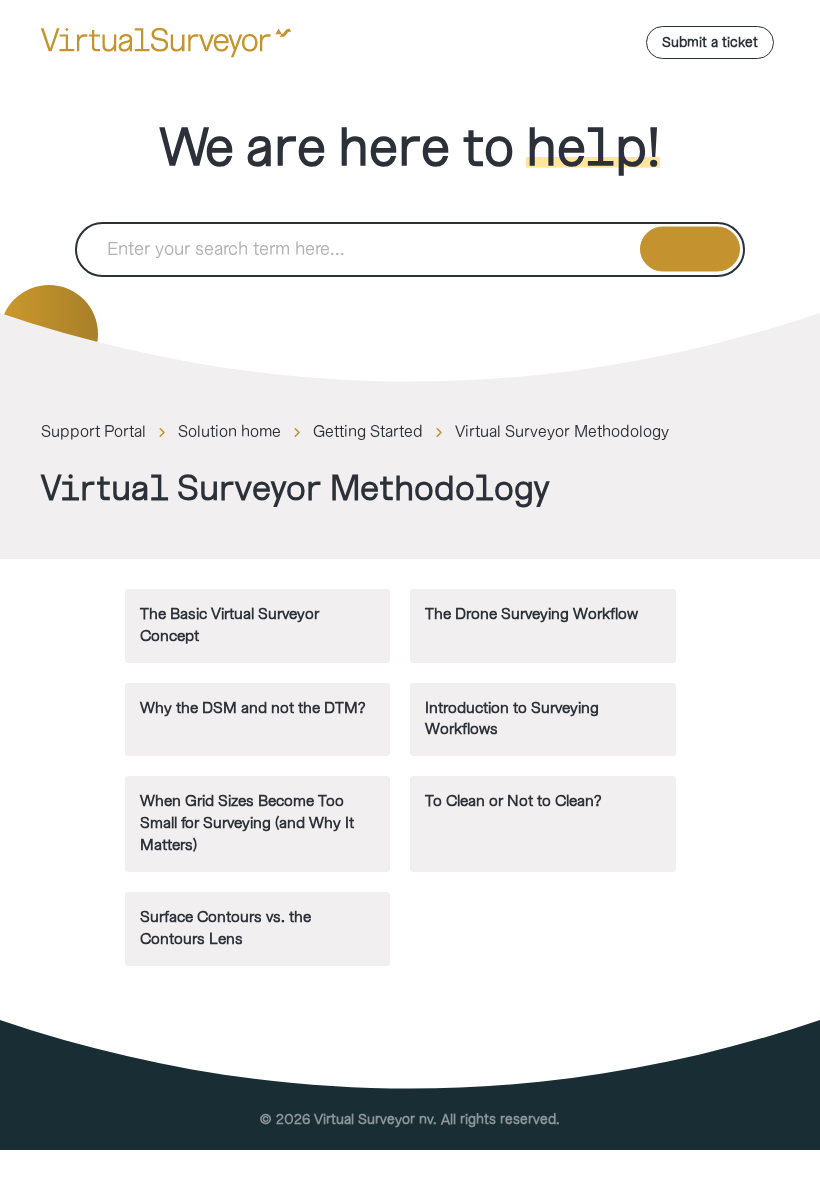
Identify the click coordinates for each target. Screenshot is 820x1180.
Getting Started (368, 432)
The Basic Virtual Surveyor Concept (229, 625)
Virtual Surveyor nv (373, 1119)
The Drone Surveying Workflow (531, 614)
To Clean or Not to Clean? (513, 801)
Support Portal (93, 432)
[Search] (690, 249)
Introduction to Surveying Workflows (512, 719)
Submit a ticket (710, 42)
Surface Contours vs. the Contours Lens (225, 928)
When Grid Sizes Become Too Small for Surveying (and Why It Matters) (247, 823)
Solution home (229, 432)
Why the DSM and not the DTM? (252, 708)
